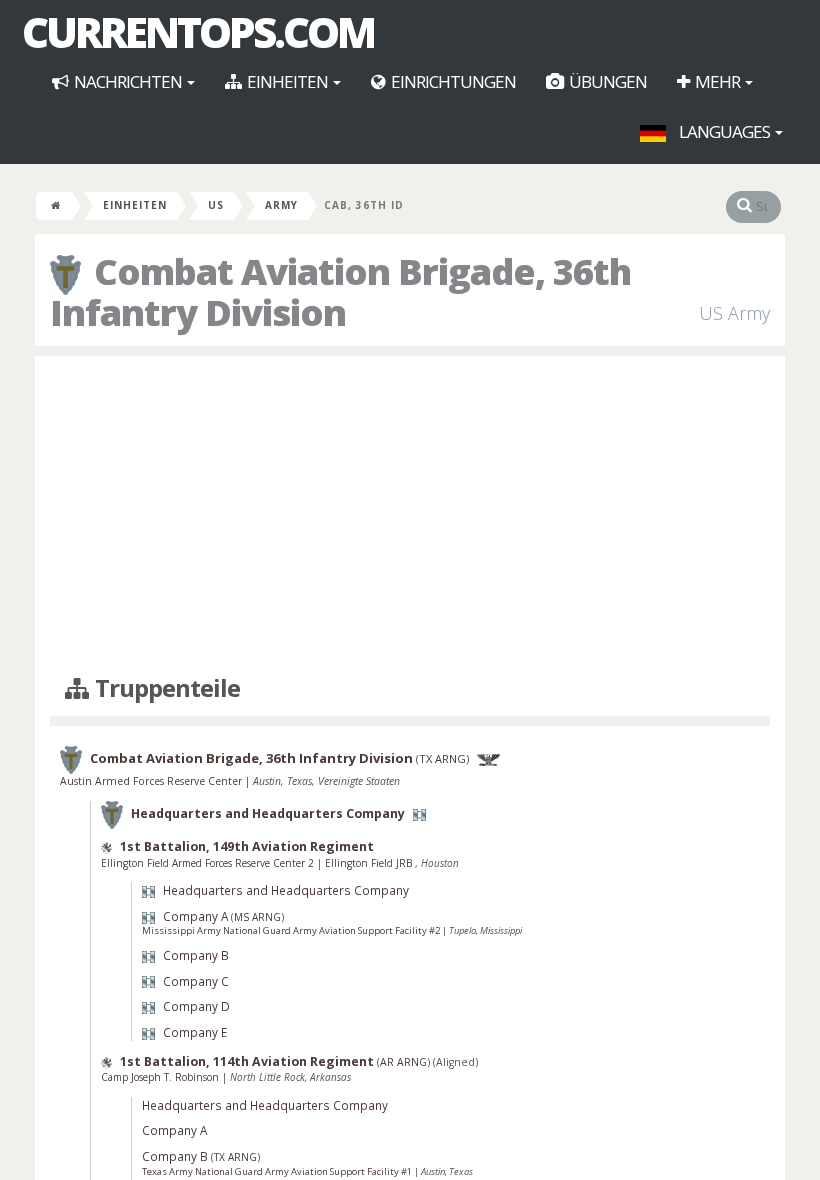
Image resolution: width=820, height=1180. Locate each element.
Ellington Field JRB (370, 863)
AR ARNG (403, 1062)
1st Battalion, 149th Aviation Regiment (247, 846)
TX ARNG (442, 759)
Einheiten (287, 81)
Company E (195, 1032)
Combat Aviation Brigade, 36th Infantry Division (251, 759)
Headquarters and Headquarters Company (268, 814)
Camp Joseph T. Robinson (161, 1077)
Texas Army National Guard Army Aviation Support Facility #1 (278, 1171)
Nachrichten (128, 81)
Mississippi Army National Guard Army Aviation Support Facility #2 (292, 930)
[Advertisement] (410, 516)
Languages (724, 131)
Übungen (606, 81)
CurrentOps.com (198, 32)
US (216, 205)
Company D (196, 1006)
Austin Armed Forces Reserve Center (152, 781)
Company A (195, 916)
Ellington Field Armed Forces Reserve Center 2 (209, 863)
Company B (196, 955)
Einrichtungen (452, 81)
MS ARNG (257, 917)
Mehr (717, 81)
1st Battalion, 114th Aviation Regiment (247, 1061)
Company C (196, 981)
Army (281, 205)
